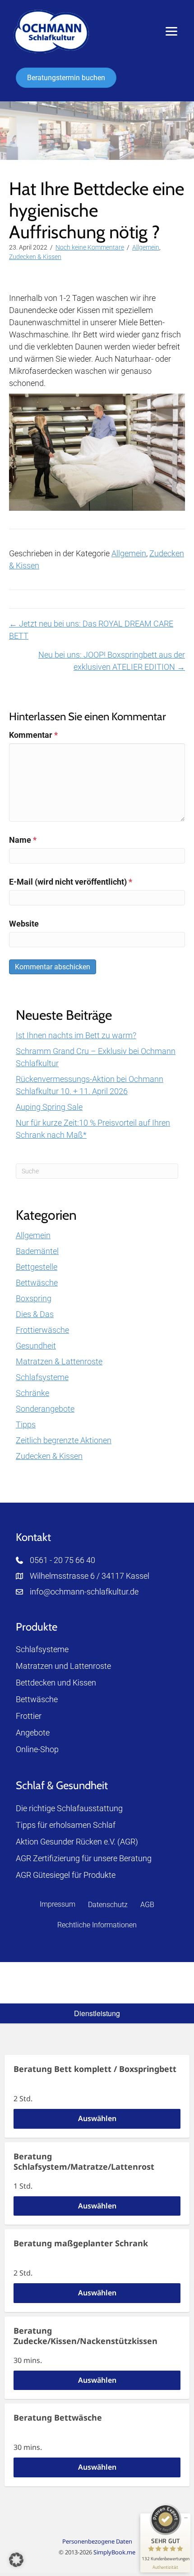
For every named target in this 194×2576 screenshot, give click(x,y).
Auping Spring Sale (49, 1107)
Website (24, 924)
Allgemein (146, 247)
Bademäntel (37, 1251)
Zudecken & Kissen (35, 257)
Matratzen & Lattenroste (59, 1361)
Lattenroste (90, 1666)
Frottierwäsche (42, 1330)
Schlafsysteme (42, 1377)
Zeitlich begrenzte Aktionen (64, 1440)
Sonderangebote (45, 1409)
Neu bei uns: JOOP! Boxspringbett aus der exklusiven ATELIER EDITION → (112, 661)
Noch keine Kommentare (90, 247)
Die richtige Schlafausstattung (69, 1808)
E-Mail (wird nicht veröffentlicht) (71, 882)
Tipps (26, 1424)
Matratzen (34, 1666)
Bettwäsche (37, 1283)
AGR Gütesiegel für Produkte (66, 1875)
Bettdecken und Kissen (56, 1683)
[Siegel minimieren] (186, 2518)
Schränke (32, 1393)
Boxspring (34, 1298)
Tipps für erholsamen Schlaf (66, 1825)
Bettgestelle (37, 1267)
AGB (147, 1905)
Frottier (29, 1716)
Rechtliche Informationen (97, 1925)
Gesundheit (36, 1346)
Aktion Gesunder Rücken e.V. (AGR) (77, 1842)
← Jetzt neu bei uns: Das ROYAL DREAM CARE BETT (91, 630)
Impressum (58, 1904)
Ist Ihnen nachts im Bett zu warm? (76, 1035)
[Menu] (171, 32)
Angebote (33, 1733)
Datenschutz (108, 1905)
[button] (16, 2560)
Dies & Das (35, 1314)
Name (23, 840)
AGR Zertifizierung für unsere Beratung (84, 1858)
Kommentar (33, 735)
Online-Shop (37, 1749)
